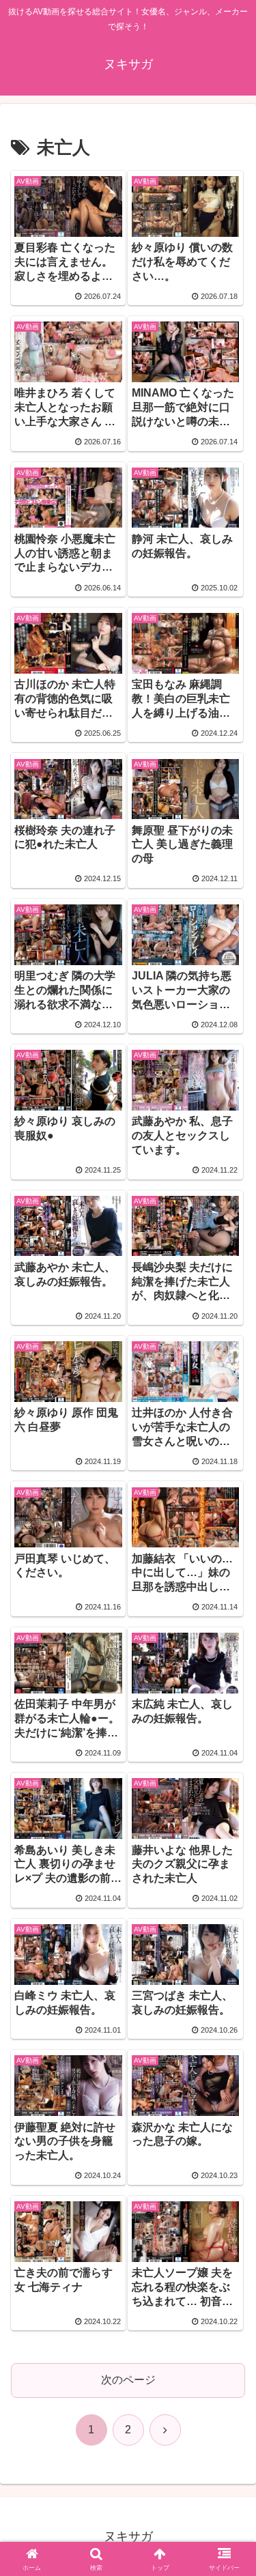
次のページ (128, 2380)
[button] (229, 1977)
